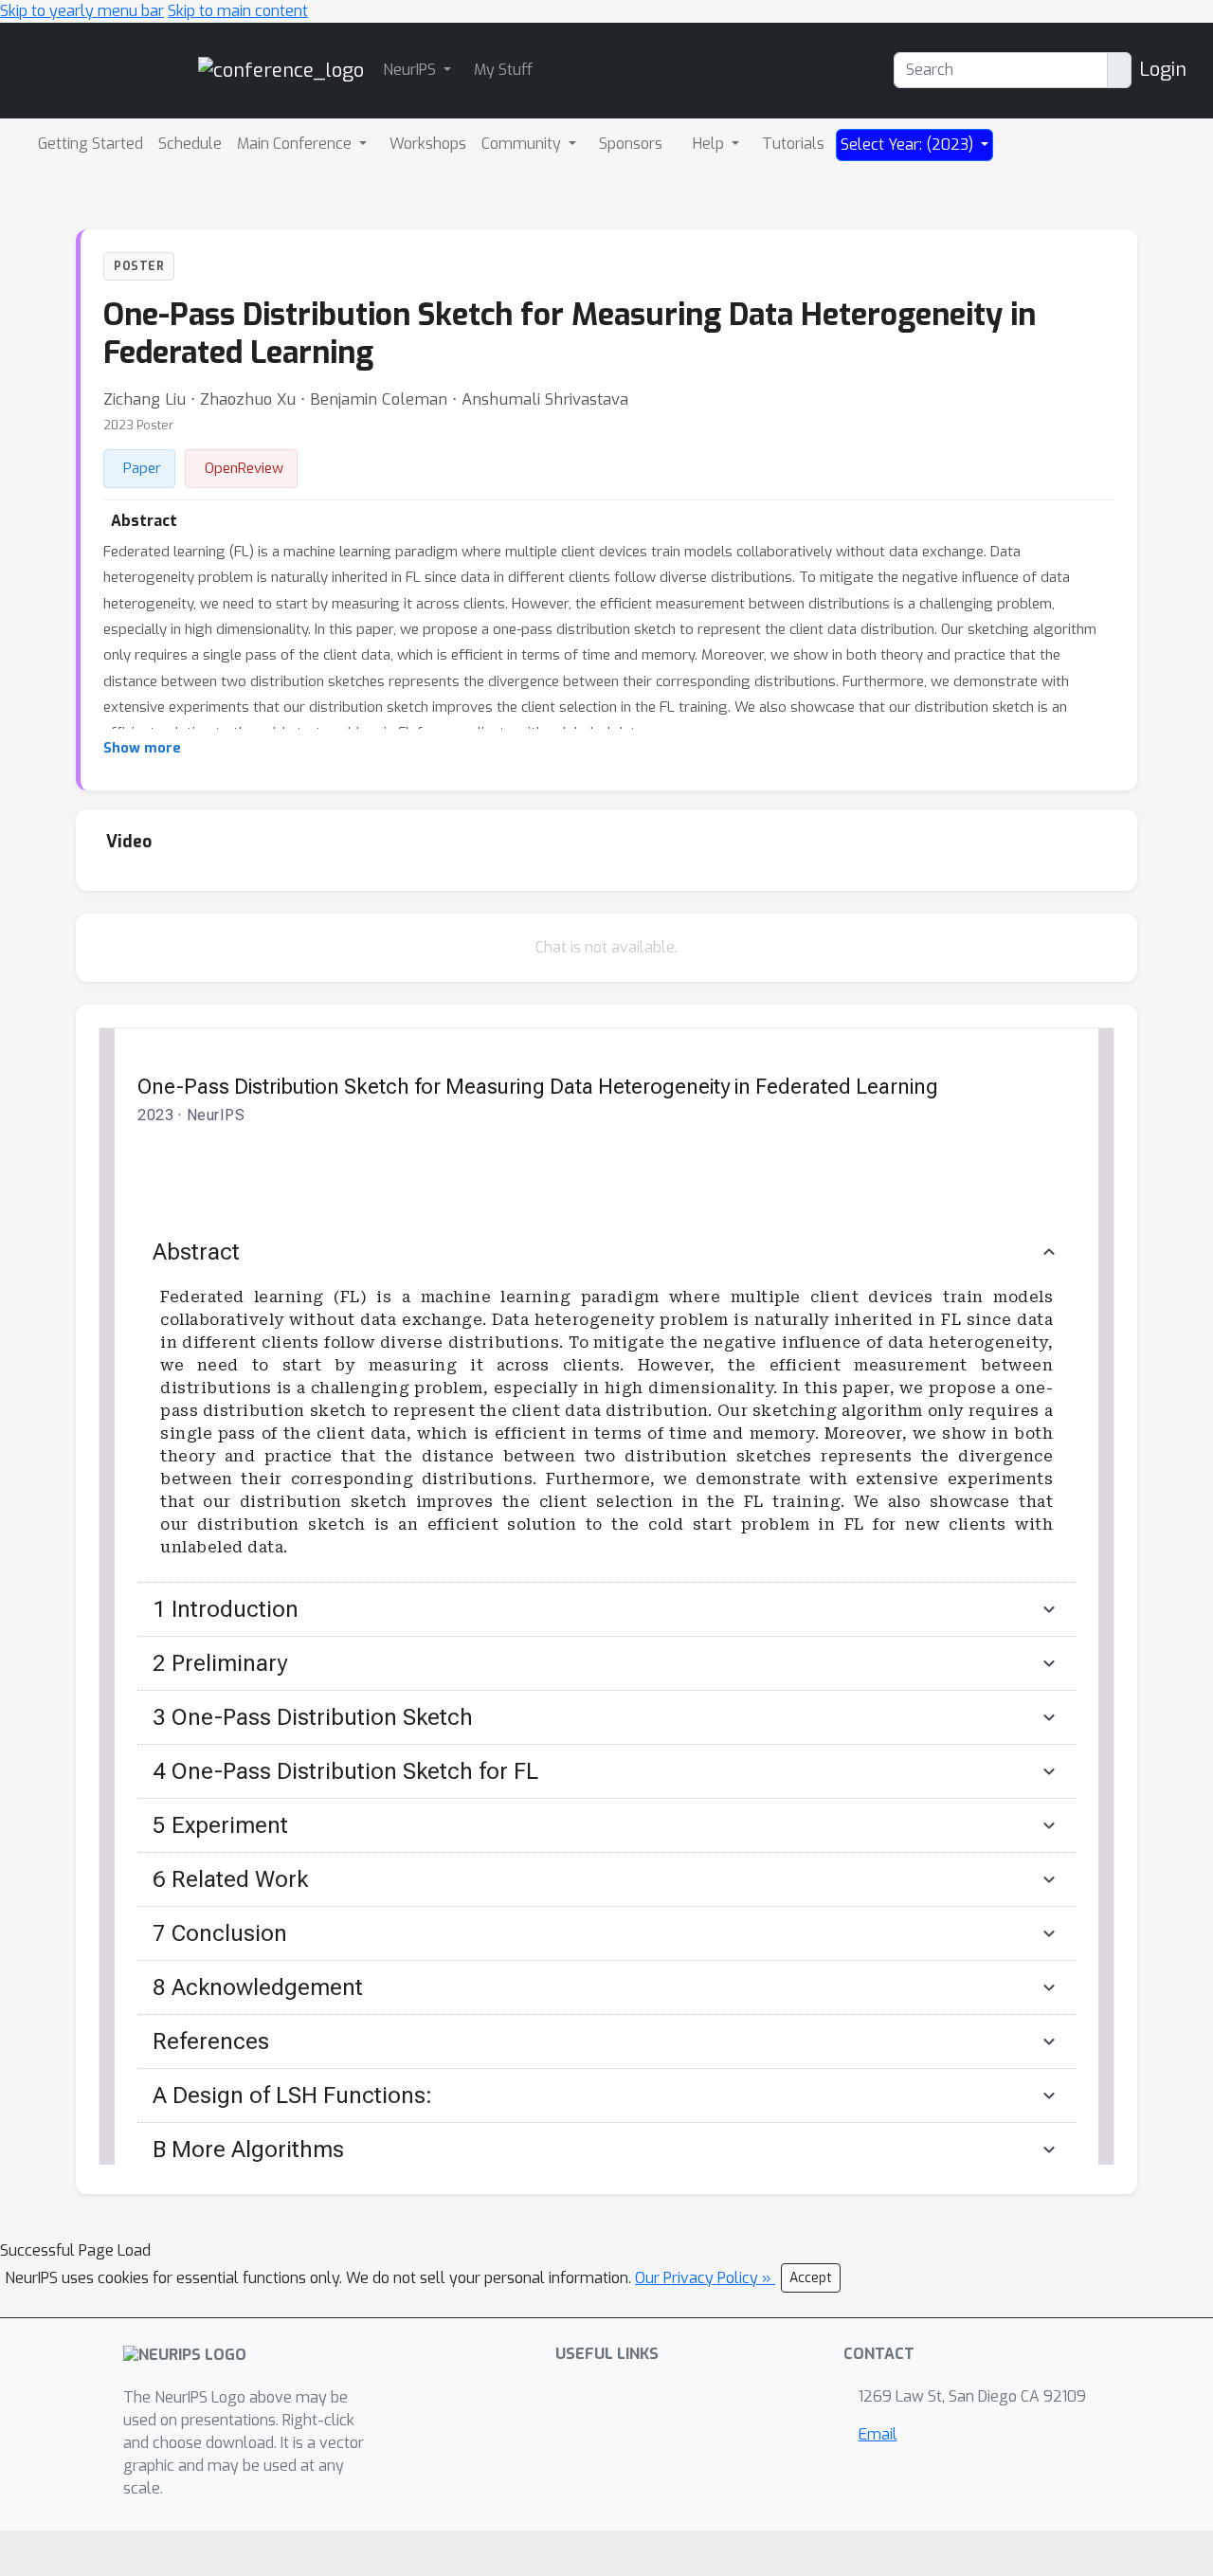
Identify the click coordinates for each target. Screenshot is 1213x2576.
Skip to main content (238, 11)
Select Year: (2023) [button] (909, 145)
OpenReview (244, 468)
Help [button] (710, 144)
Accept (811, 2278)
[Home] (281, 70)
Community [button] (523, 144)
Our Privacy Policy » (705, 2278)
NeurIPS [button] (411, 70)
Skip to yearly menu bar (82, 11)
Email (878, 2434)
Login (1163, 70)
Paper (142, 468)
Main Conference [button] (296, 144)
